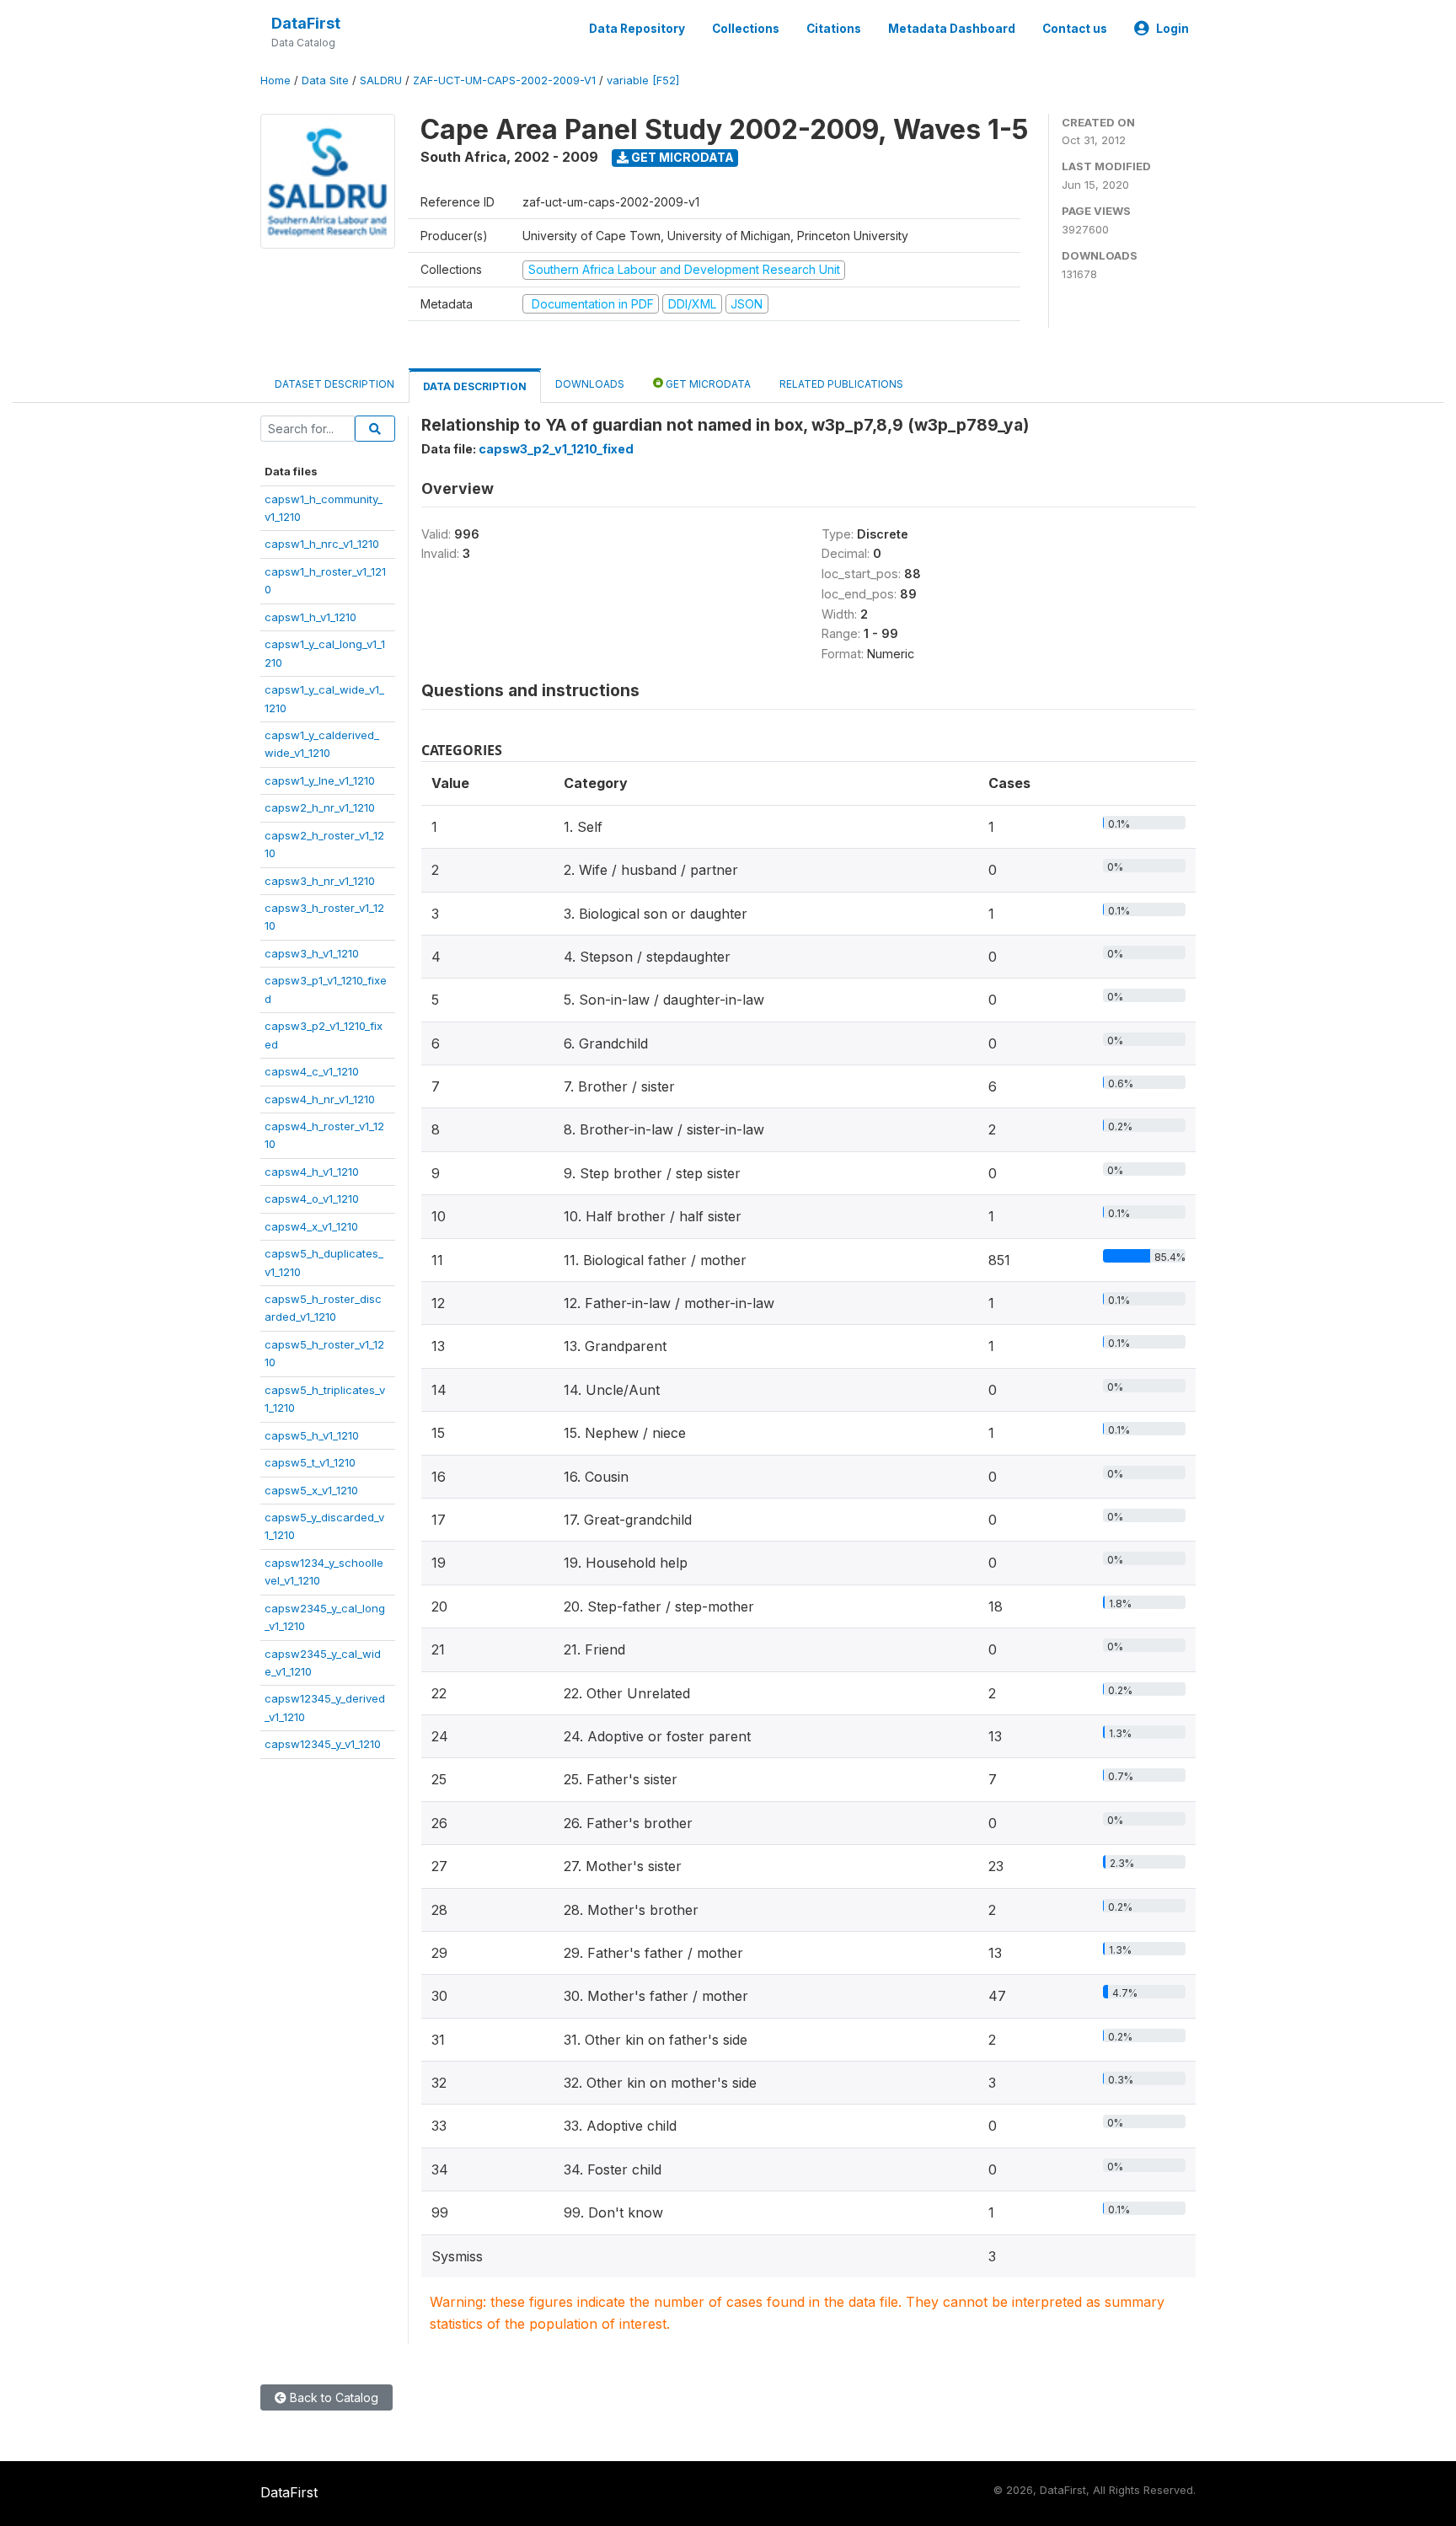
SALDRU (381, 80)
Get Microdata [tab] (707, 384)
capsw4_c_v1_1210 (312, 1071)
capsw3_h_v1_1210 (312, 953)
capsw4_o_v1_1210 (312, 1199)
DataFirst (306, 23)
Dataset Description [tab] (335, 384)
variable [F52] (643, 80)
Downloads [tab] (590, 384)
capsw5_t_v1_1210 (310, 1462)
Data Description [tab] (475, 386)
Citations (834, 29)
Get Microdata (681, 157)
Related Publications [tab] (841, 384)
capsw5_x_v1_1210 (311, 1490)
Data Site (325, 80)
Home (276, 80)
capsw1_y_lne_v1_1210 (320, 780)
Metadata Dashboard (952, 29)
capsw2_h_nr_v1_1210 (320, 807)
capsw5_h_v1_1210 (312, 1435)
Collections (746, 29)
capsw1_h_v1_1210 (310, 617)
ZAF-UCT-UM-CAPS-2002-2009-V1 (504, 80)
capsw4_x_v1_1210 (311, 1226)
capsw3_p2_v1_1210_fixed (556, 449)
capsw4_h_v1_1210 (312, 1172)
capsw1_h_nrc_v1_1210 (322, 544)
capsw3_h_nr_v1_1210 (320, 881)
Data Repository (637, 29)
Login (1172, 29)
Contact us (1075, 29)
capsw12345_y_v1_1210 (323, 1744)
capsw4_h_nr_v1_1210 (320, 1099)
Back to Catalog (332, 2397)
